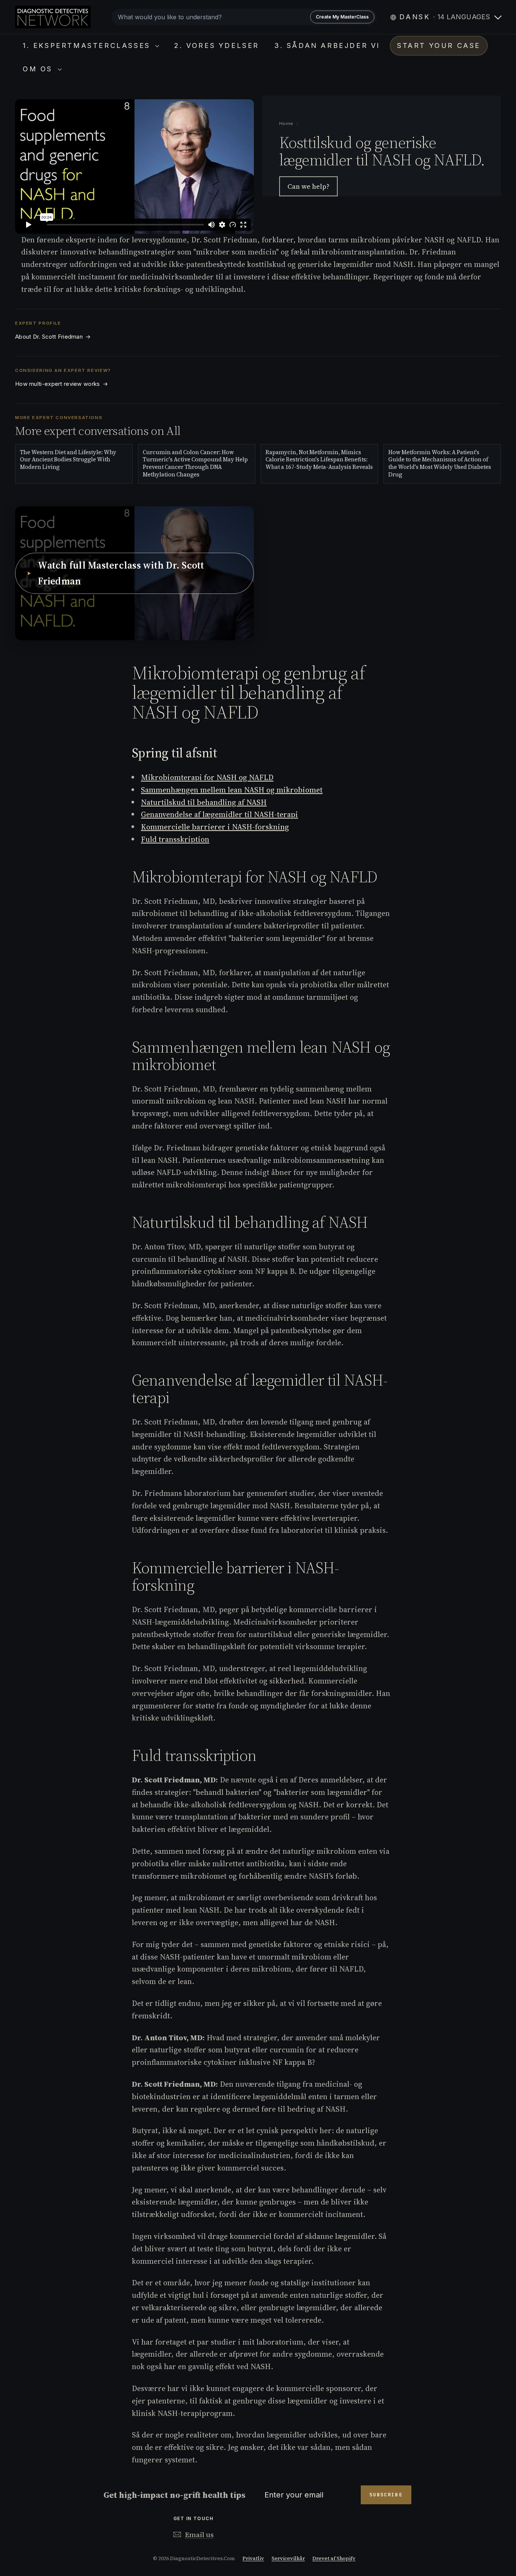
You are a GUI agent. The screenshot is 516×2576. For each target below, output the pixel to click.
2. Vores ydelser (217, 45)
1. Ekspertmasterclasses (88, 45)
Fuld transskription (175, 839)
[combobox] (244, 17)
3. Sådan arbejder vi (327, 45)
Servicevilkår (288, 2558)
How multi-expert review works (62, 384)
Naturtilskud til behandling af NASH (204, 802)
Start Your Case (439, 45)
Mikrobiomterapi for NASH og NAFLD (207, 777)
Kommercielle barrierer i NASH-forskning (215, 827)
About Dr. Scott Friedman (53, 337)
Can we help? (308, 186)
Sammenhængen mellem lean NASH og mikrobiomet (232, 790)
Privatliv (253, 2558)
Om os (39, 69)
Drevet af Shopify (334, 2558)
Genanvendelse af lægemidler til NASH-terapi (219, 814)
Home (287, 123)
